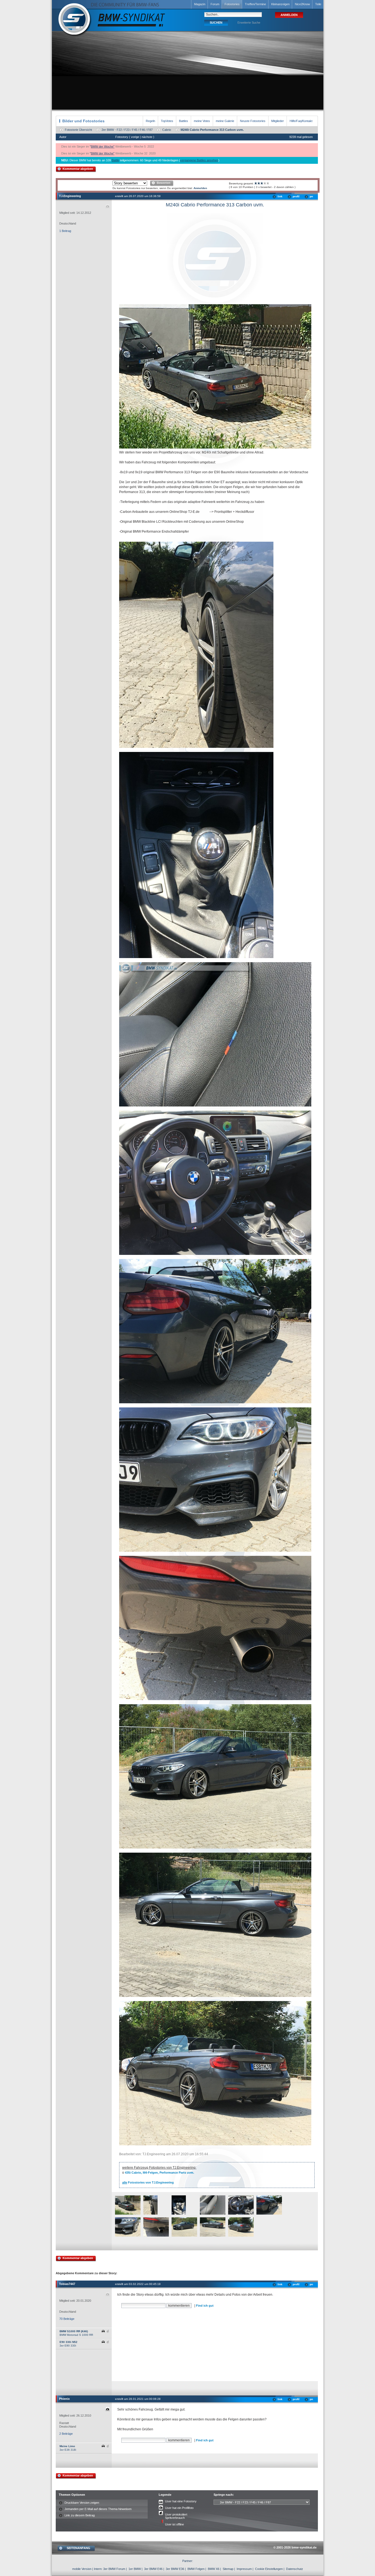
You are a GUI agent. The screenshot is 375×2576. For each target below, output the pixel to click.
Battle (115, 160)
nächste (147, 137)
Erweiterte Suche (249, 23)
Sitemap (228, 2569)
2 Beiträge (66, 2434)
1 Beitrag (65, 231)
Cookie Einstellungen (269, 2569)
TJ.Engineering (70, 196)
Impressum (244, 2569)
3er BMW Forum (114, 2569)
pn (311, 196)
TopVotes (167, 121)
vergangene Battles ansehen (199, 160)
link (280, 196)
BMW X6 (214, 2569)
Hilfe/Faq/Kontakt (301, 121)
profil (296, 196)
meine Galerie (225, 121)
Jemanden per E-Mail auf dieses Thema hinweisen (98, 2509)
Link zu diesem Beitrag (80, 2515)
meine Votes (202, 121)
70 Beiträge (67, 2319)
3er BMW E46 (153, 2569)
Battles (184, 121)
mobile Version (82, 2569)
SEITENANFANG (79, 2548)
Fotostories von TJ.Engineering (148, 2182)
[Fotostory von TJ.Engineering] (128, 2214)
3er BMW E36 (175, 2569)
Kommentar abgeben (78, 169)
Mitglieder (278, 121)
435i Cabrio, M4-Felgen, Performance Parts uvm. (159, 2173)
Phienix (64, 2399)
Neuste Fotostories (253, 121)
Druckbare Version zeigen (82, 2503)
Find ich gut (205, 2306)
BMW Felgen (196, 2569)
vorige (135, 137)
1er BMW (135, 2569)
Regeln (150, 121)
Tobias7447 (67, 2284)
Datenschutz (295, 2569)
